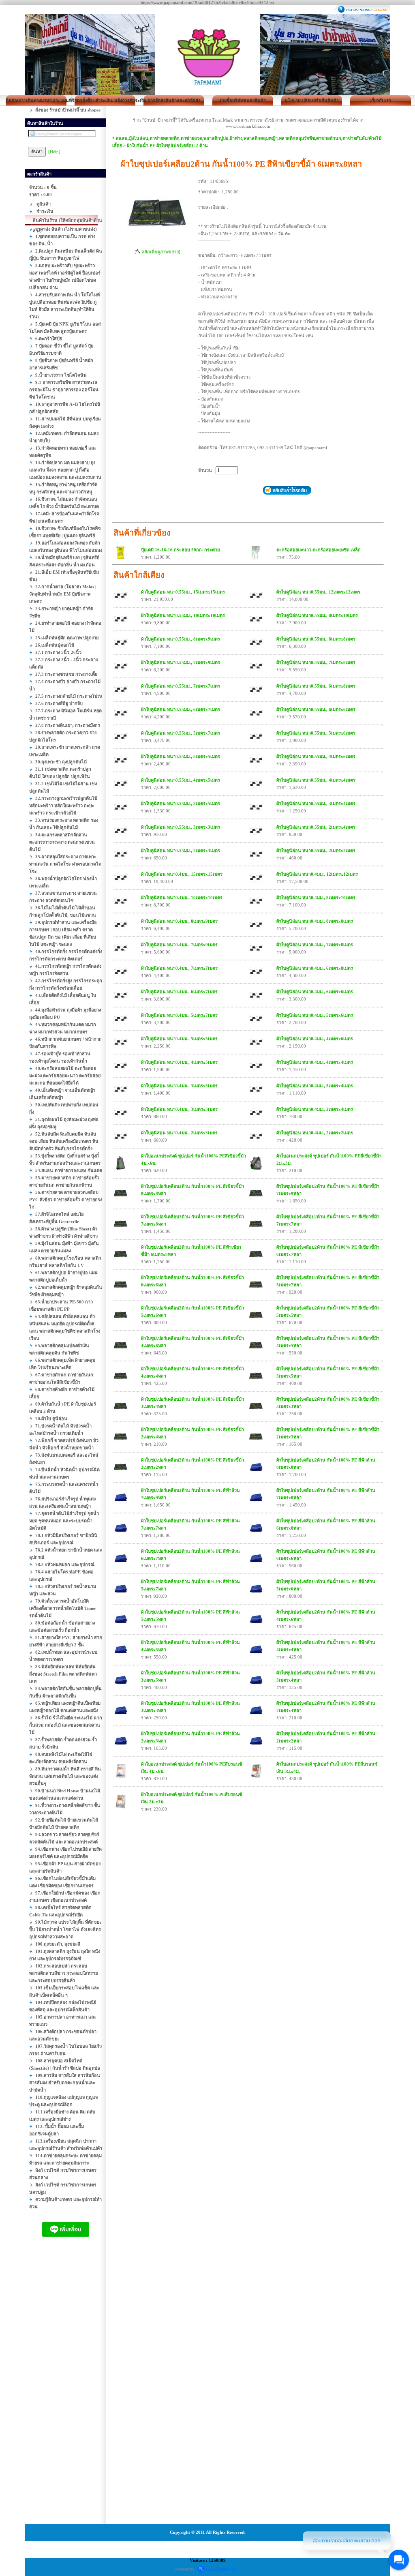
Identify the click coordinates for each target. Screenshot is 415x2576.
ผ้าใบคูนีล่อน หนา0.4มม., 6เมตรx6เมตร (315, 992)
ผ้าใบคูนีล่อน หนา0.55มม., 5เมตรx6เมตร (316, 733)
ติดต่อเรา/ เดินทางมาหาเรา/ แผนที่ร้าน (36, 101)
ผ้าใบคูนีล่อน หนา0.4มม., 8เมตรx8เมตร (315, 921)
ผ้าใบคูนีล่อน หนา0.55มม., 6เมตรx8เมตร (316, 686)
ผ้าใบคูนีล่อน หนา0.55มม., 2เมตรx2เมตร (316, 851)
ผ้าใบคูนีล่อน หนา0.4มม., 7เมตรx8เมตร (315, 945)
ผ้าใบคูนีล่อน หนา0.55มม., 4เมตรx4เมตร (316, 780)
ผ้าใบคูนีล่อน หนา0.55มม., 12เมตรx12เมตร (318, 592)
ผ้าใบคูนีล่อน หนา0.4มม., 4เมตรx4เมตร (315, 1062)
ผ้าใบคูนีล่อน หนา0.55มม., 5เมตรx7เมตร (181, 733)
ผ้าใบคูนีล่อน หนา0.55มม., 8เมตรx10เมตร (317, 615)
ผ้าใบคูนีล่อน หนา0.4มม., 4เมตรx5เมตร (179, 1062)
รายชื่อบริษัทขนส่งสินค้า (243, 101)
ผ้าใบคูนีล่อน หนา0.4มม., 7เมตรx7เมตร (179, 968)
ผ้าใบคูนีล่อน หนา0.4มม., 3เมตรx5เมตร (179, 1086)
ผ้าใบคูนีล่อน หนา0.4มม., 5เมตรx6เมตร (315, 1015)
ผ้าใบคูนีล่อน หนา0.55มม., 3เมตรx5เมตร (181, 804)
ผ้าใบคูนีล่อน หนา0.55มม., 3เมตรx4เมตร (316, 804)
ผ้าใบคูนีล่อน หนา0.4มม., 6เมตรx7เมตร (179, 992)
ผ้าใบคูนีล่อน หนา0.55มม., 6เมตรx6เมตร (316, 709)
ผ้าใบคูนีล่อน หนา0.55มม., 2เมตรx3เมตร (181, 851)
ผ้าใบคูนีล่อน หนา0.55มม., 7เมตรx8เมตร (316, 662)
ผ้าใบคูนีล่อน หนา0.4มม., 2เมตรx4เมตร (315, 1109)
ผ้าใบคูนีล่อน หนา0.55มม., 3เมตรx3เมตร (181, 827)
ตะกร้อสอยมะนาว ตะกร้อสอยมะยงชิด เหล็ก (319, 550)
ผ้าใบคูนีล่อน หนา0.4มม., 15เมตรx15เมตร (182, 874)
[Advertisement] (66, 2388)
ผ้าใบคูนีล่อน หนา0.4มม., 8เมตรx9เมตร (179, 921)
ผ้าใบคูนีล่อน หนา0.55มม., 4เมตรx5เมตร (181, 780)
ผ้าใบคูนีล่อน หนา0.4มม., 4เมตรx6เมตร (315, 1039)
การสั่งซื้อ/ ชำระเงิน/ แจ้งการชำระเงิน (105, 101)
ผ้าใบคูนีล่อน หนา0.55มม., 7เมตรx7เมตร (181, 686)
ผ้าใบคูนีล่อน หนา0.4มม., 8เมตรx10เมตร (316, 898)
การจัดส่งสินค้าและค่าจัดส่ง (174, 101)
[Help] (54, 152)
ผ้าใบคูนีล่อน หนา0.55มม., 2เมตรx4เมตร (316, 827)
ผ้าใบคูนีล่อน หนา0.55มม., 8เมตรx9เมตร (181, 639)
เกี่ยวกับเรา (380, 101)
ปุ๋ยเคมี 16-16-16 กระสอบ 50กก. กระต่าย (180, 550)
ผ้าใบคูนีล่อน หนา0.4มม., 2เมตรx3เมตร (179, 1133)
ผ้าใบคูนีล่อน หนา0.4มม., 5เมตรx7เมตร (179, 1015)
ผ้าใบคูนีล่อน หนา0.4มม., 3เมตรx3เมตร (179, 1109)
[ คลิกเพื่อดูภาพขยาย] (157, 252)
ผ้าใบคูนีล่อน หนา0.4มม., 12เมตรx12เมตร (317, 874)
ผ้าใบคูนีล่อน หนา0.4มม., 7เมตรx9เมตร (179, 945)
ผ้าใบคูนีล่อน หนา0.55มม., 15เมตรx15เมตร (183, 592)
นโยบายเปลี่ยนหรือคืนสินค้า (312, 101)
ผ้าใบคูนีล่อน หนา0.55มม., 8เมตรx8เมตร (316, 639)
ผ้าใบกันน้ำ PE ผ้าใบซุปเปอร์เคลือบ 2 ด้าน (167, 146)
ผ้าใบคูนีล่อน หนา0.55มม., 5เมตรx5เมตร (181, 757)
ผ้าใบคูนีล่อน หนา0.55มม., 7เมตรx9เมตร (181, 662)
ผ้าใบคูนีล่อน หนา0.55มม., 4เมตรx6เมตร (316, 757)
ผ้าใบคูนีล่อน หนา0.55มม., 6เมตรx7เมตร (181, 709)
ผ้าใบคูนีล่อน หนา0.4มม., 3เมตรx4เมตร (315, 1086)
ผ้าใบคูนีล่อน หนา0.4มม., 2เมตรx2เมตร (315, 1133)
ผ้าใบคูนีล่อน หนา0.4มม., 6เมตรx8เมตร (315, 968)
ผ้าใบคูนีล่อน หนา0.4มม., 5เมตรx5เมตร (179, 1039)
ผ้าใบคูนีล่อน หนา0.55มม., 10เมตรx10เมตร (183, 615)
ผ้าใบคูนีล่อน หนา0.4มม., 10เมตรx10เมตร (182, 898)
